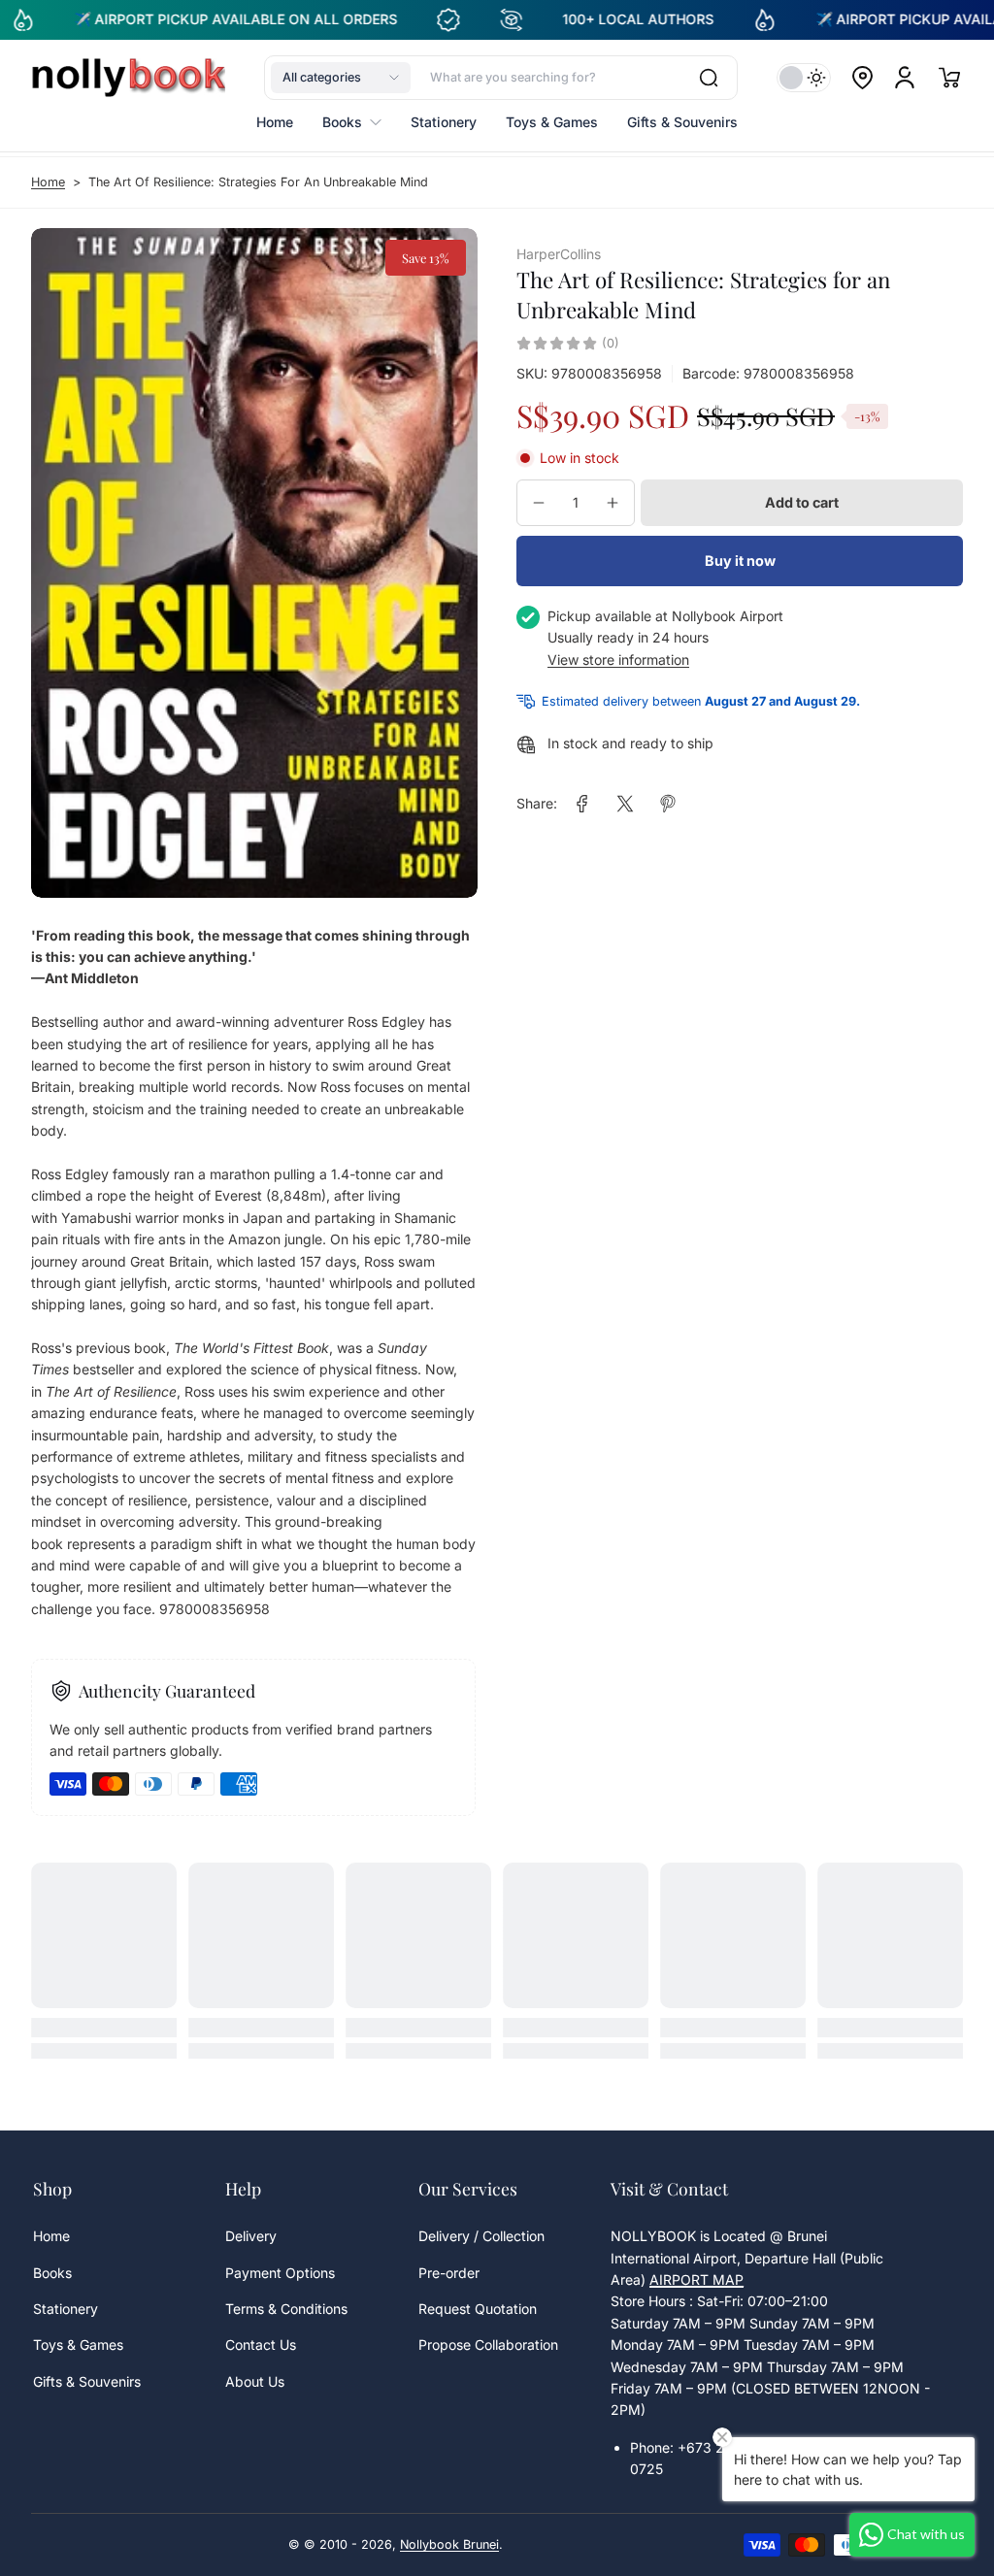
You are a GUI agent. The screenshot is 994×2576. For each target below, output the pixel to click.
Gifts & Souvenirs (87, 2381)
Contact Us (261, 2345)
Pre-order (449, 2273)
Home (48, 182)
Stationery (66, 2309)
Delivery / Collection (481, 2236)
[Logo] (128, 78)
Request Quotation (478, 2309)
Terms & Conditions (286, 2309)
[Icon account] (905, 78)
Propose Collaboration (488, 2345)
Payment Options (280, 2273)
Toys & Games (78, 2345)
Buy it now (740, 561)
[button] (341, 78)
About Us (255, 2381)
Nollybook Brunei (449, 2544)
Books (52, 2273)
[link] (582, 804)
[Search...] (709, 78)
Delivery (251, 2236)
